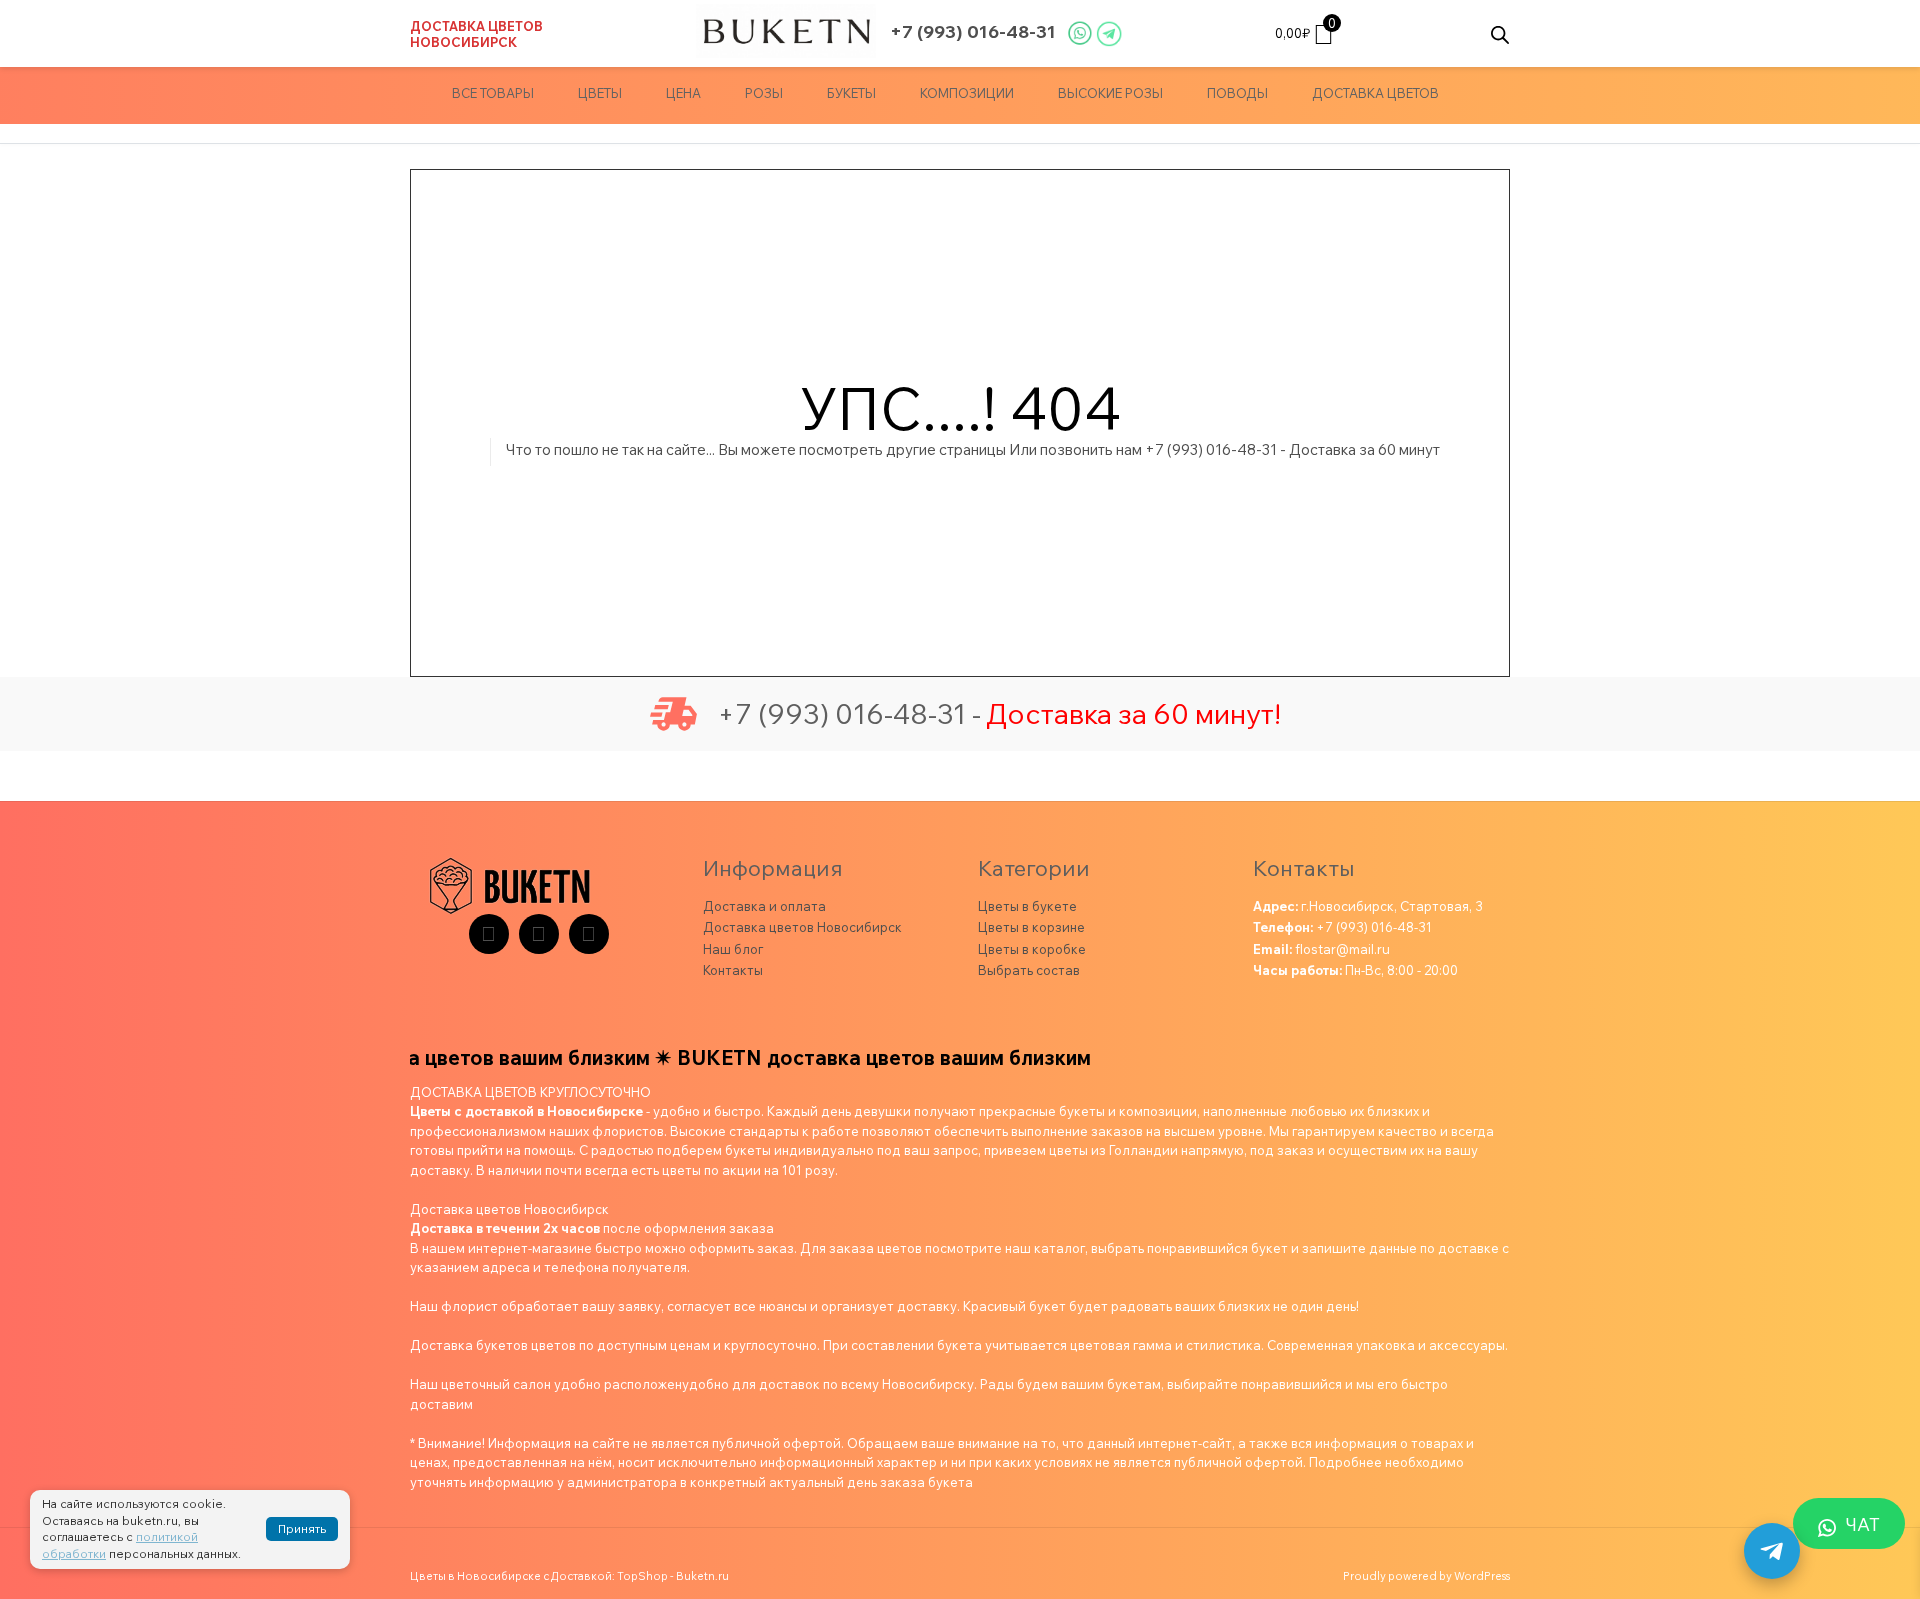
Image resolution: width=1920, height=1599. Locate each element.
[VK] (539, 934)
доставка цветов (1375, 93)
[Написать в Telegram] (1772, 1551)
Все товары (493, 93)
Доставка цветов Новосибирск (476, 34)
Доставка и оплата (764, 906)
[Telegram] (489, 934)
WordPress (1482, 1576)
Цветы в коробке (1032, 949)
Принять (302, 1528)
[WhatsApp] (589, 934)
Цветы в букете (1027, 906)
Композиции (967, 93)
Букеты (851, 93)
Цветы (600, 93)
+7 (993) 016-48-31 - (849, 714)
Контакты (733, 970)
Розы (764, 93)
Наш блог (733, 949)
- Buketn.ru (699, 1576)
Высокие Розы (1110, 93)
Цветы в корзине (1031, 927)
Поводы (1237, 93)
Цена (683, 93)
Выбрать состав (1029, 970)
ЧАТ (1863, 1524)
